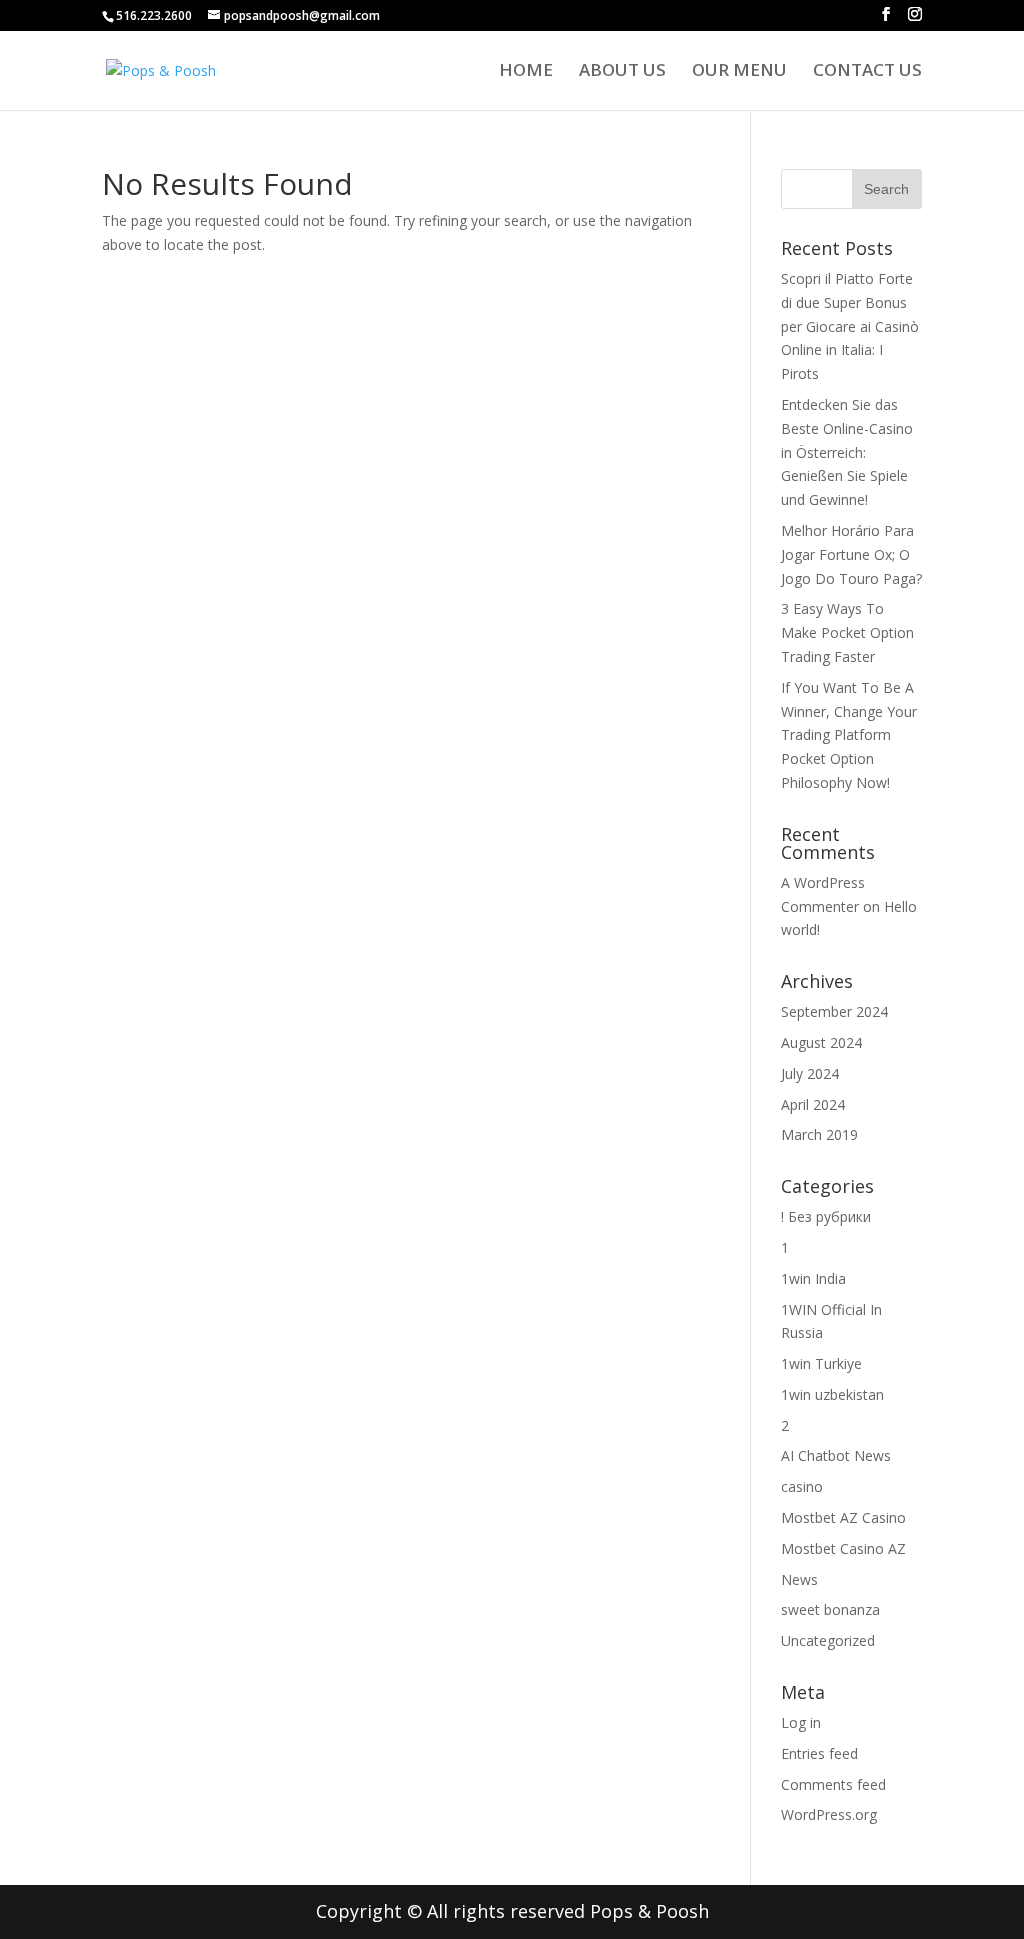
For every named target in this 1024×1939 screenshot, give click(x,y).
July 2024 (810, 1073)
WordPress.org (829, 1814)
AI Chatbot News (836, 1455)
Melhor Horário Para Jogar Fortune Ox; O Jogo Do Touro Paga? (851, 554)
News (799, 1579)
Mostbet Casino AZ (843, 1548)
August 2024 (821, 1042)
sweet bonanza (830, 1609)
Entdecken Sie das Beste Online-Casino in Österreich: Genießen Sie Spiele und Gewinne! (847, 452)
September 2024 (834, 1011)
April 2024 (813, 1104)
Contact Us (867, 72)
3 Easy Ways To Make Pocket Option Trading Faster (847, 632)
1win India (813, 1278)
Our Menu (739, 72)
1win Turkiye (821, 1363)
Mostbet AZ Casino (843, 1517)
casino (802, 1486)
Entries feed (819, 1753)
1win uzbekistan (832, 1394)
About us (622, 72)
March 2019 (819, 1134)
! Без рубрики (826, 1216)
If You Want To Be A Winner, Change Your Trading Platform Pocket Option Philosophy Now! (849, 735)
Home (526, 72)
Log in (801, 1722)
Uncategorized (828, 1640)
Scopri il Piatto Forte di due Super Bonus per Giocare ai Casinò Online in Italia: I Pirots (850, 326)
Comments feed (833, 1784)
